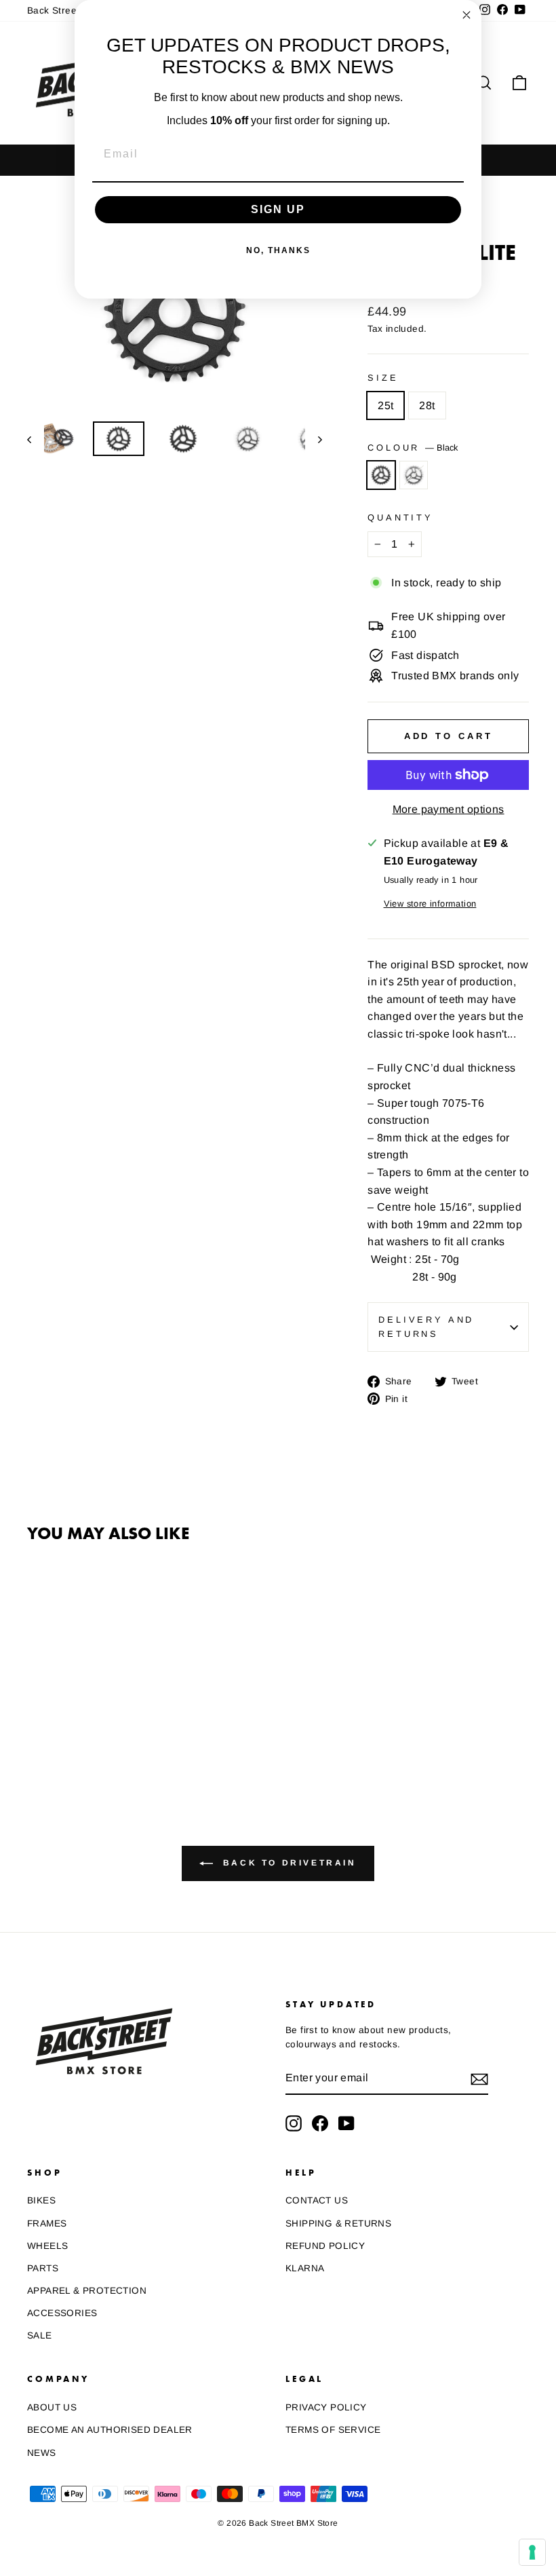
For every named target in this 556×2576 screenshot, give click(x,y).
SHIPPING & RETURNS (338, 2223)
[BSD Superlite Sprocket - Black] (36, 1731)
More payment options (449, 809)
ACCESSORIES (62, 2313)
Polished (414, 475)
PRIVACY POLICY (326, 2407)
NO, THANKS (278, 250)
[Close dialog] (466, 15)
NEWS (42, 2453)
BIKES (41, 2200)
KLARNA (305, 2268)
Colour (413, 448)
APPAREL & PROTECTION (87, 2291)
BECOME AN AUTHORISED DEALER (110, 2430)
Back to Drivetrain (287, 1863)
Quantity (400, 517)
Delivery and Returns (426, 1326)
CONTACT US (317, 2200)
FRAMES (47, 2223)
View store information (430, 904)
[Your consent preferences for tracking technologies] (532, 2552)
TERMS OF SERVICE (333, 2430)
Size (383, 378)
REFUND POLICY (325, 2246)
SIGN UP (278, 209)
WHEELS (47, 2246)
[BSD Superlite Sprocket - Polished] (55, 1731)
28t (427, 405)
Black (381, 475)
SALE (40, 2335)
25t (385, 405)
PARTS (43, 2268)
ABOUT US (52, 2407)
